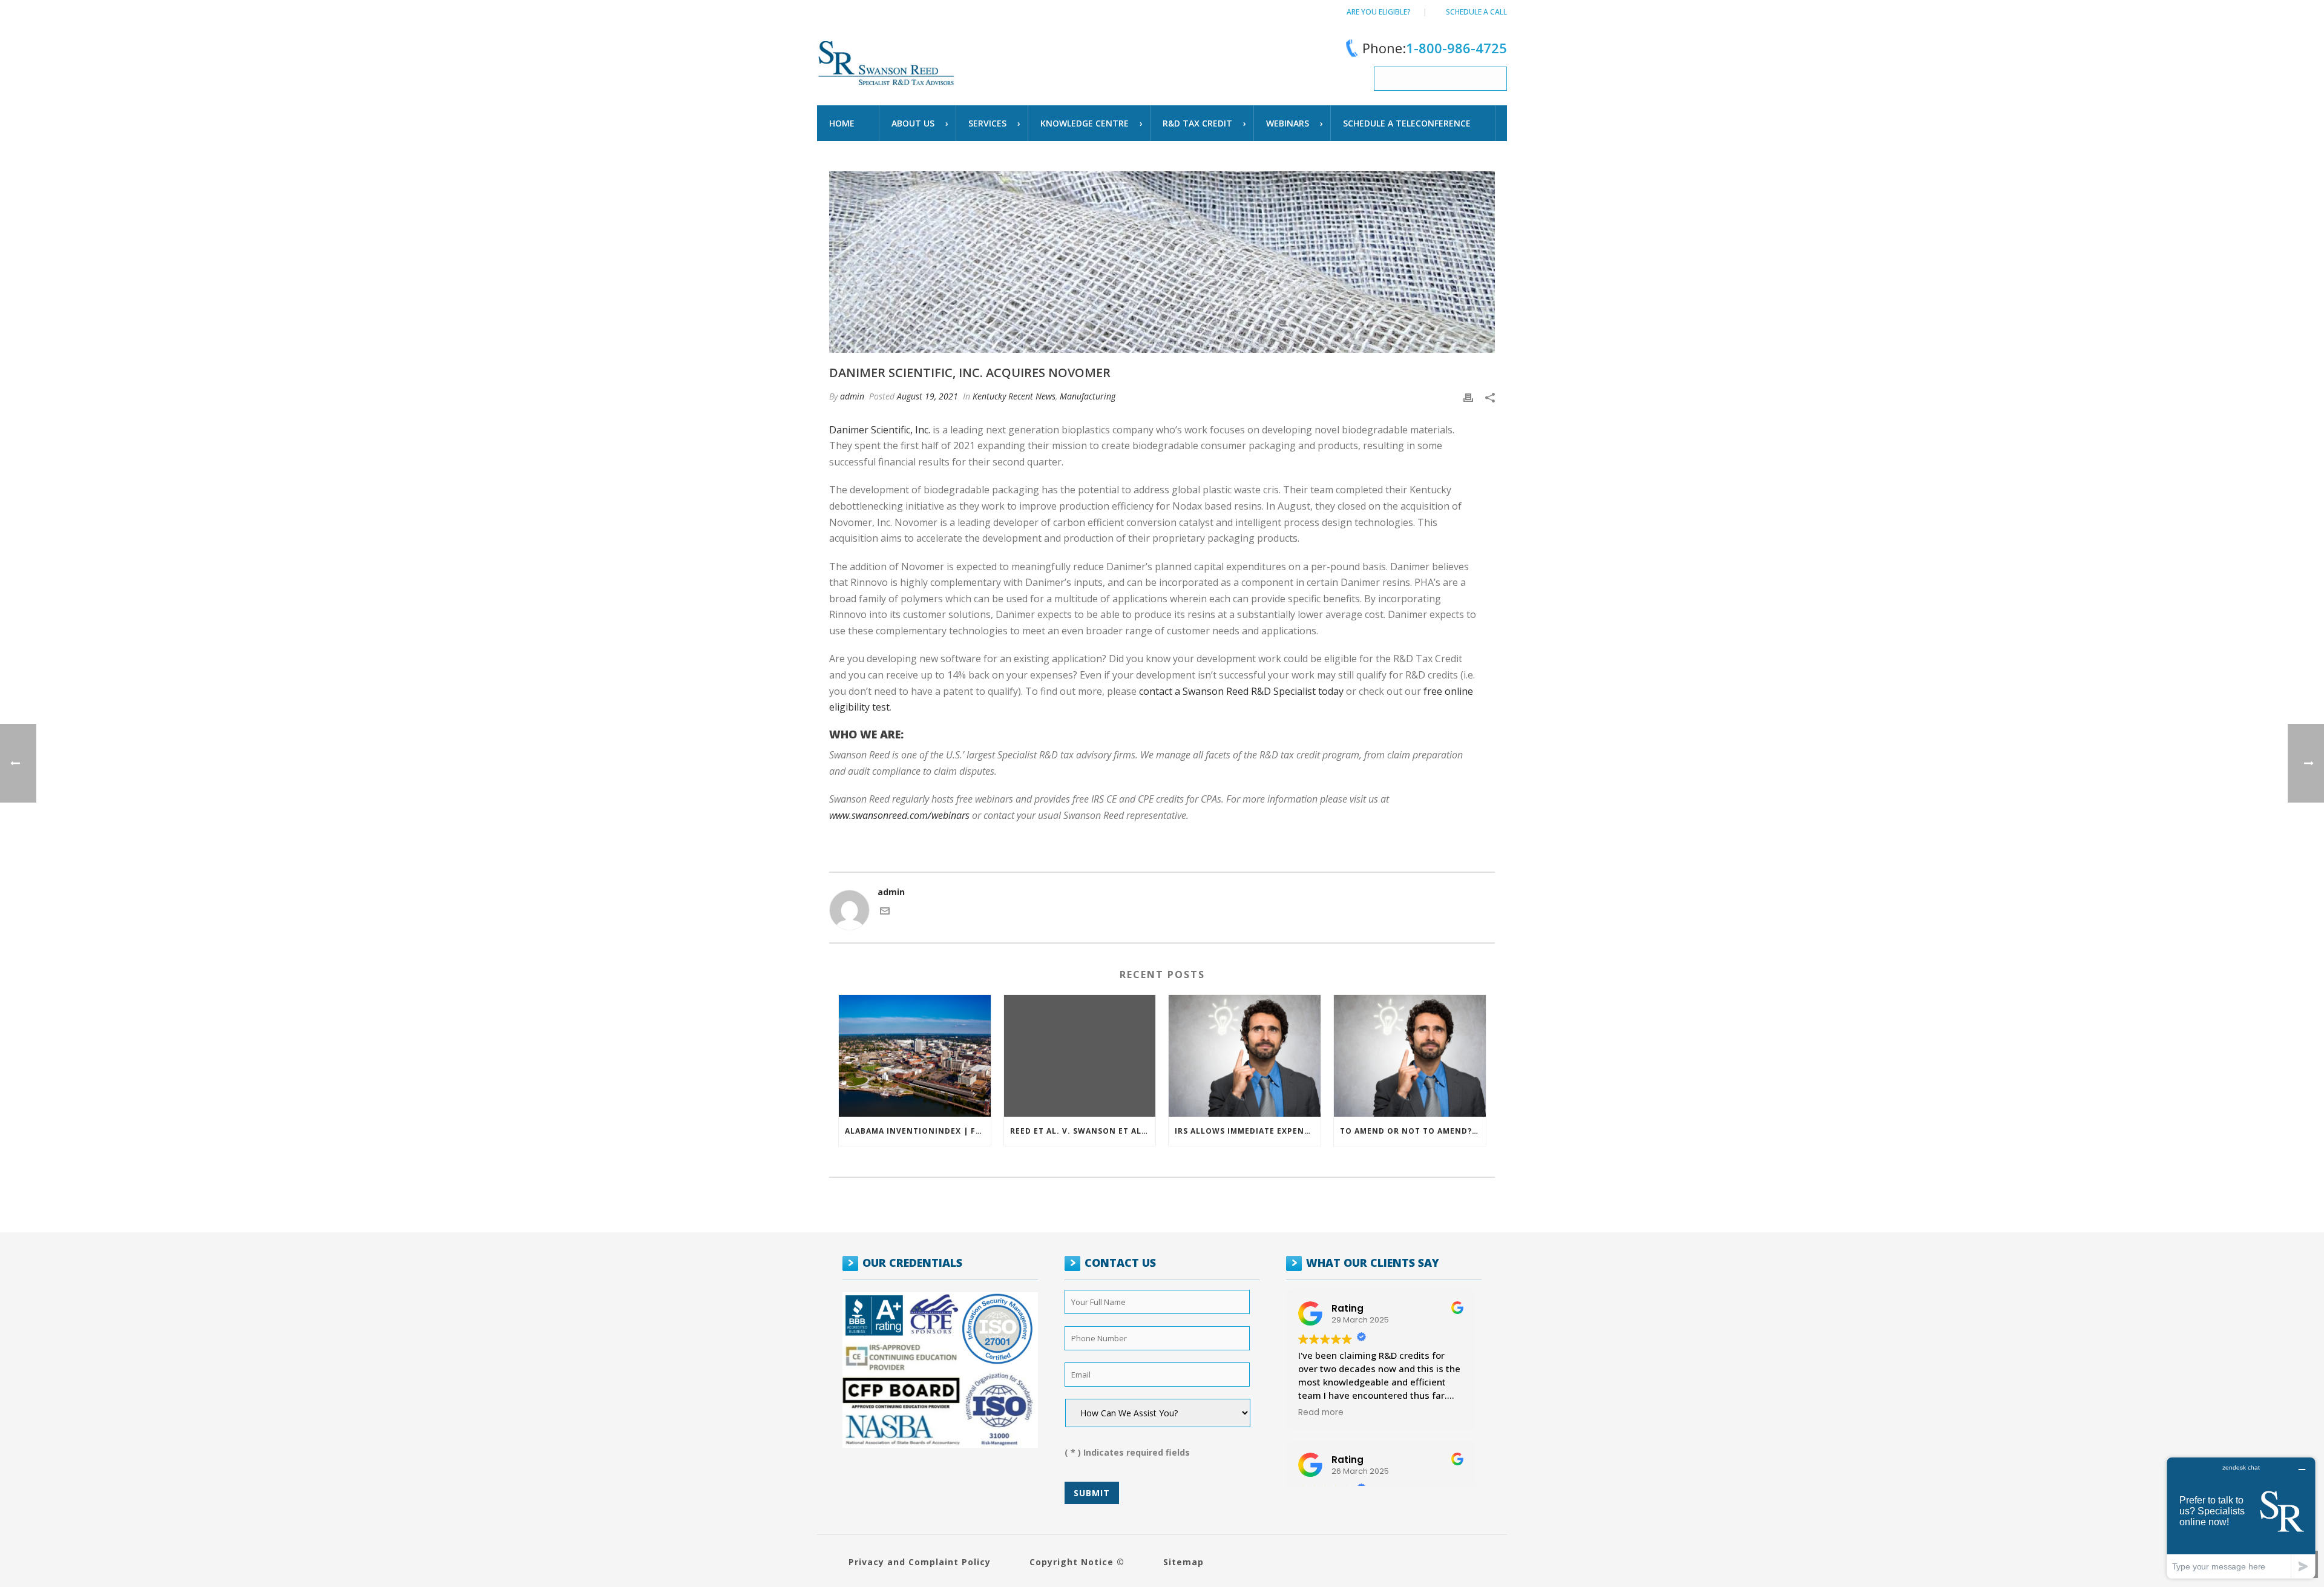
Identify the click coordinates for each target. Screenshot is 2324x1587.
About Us (913, 123)
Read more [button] (1321, 1413)
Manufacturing (1088, 396)
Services (987, 123)
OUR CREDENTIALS (912, 1263)
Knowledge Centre (1085, 123)
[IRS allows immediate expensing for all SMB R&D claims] (1245, 1056)
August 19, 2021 (927, 396)
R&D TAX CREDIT (1197, 123)
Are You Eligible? (1379, 12)
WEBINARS (1288, 123)
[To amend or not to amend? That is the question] (1410, 1056)
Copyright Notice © (1077, 1562)
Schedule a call (1476, 12)
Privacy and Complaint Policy (920, 1562)
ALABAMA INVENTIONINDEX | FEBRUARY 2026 (918, 1131)
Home (842, 123)
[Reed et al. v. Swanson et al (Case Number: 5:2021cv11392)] (1080, 1056)
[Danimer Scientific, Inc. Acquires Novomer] (1162, 262)
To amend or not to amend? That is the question (1413, 1131)
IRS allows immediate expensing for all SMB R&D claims (1248, 1131)
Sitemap (1183, 1562)
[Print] (1468, 396)
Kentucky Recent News (1014, 396)
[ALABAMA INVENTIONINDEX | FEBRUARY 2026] (915, 1056)
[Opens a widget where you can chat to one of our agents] (2241, 1518)
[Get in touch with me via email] (885, 912)
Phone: (1435, 48)
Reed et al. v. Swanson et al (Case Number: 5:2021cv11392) (1083, 1131)
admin (852, 396)
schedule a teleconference (1407, 123)
